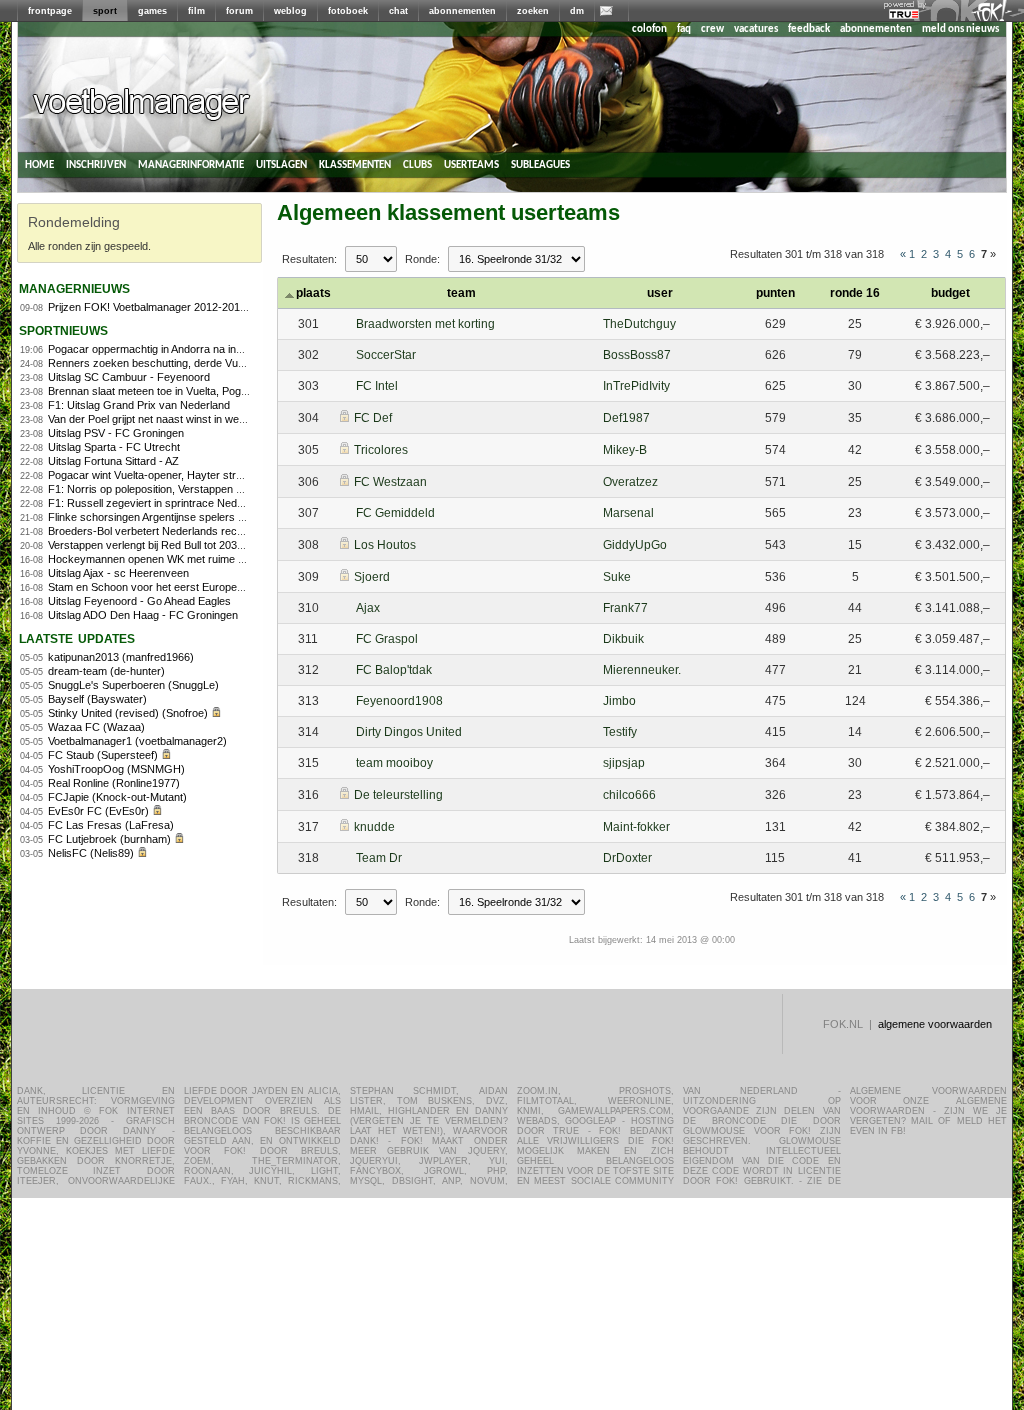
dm (577, 11)
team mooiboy (394, 763)
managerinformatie (191, 164)
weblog (290, 11)
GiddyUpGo (635, 545)
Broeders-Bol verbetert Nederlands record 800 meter (176, 531)
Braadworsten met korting (425, 324)
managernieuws (74, 287)
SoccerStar (386, 355)
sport (105, 11)
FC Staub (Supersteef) (103, 755)
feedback (809, 29)
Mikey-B (625, 450)
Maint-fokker (636, 827)
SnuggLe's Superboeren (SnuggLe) (133, 685)
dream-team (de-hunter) (106, 671)
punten (775, 293)
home (39, 164)
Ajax (368, 608)
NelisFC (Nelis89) (91, 853)
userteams (471, 164)
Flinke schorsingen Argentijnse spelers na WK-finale (173, 517)
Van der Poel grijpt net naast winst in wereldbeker (166, 419)
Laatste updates (77, 637)
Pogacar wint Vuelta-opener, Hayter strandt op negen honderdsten (208, 475)
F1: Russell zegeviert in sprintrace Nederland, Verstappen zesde (204, 503)
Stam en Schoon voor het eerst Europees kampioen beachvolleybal (211, 587)
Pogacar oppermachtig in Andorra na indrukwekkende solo (189, 349)
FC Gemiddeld (395, 513)
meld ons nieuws (960, 29)
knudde (374, 827)
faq (684, 29)
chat (398, 11)
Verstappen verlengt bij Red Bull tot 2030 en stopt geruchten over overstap (228, 545)
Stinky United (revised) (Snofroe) (128, 713)
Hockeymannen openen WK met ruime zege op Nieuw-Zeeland (200, 559)
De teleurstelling (398, 795)
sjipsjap (624, 763)
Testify (620, 732)
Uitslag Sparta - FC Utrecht (114, 447)
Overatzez (630, 482)
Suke (617, 577)
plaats (313, 293)
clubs (417, 164)
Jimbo (619, 701)
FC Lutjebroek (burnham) (109, 839)
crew (712, 29)
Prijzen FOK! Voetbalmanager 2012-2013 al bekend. (173, 307)
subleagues (540, 164)
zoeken (533, 11)
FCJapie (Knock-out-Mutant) (117, 797)
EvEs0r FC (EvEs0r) (98, 811)
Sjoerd (372, 577)
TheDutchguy (639, 324)
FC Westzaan (390, 482)
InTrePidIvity (636, 386)
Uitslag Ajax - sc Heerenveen (118, 573)
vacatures (756, 29)
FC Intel (377, 386)
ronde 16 (855, 293)
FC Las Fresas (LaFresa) (111, 825)
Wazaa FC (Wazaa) (96, 727)
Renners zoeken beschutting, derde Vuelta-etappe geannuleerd (201, 363)
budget (950, 293)
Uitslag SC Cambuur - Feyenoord (129, 377)
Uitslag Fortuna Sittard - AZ (113, 461)
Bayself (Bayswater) (97, 699)
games (152, 11)
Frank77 (625, 608)
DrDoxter (627, 858)
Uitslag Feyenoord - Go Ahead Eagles (139, 601)
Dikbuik (623, 639)
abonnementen (462, 11)
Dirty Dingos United (409, 732)
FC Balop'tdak (394, 670)
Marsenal (628, 513)
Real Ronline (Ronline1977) (114, 783)
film (196, 11)
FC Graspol (387, 639)
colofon (649, 29)
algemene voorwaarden (935, 1024)
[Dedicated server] (905, 15)
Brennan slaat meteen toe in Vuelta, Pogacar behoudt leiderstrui (201, 391)
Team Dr (379, 858)
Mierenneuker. (642, 670)
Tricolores (381, 450)
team (461, 293)
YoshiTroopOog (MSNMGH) (116, 769)
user (660, 293)
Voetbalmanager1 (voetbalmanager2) (137, 741)
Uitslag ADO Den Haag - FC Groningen (143, 615)
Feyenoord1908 (399, 701)
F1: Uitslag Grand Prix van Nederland (139, 405)
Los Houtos (385, 545)
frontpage (50, 11)
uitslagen (281, 164)
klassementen (355, 164)
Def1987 (626, 418)
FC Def (373, 418)
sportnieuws (63, 329)
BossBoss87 (637, 355)
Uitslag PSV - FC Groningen (116, 433)
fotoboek (348, 11)
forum (239, 11)
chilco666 (629, 795)
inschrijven (96, 164)
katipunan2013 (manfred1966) (121, 657)
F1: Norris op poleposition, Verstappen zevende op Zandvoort (197, 489)
